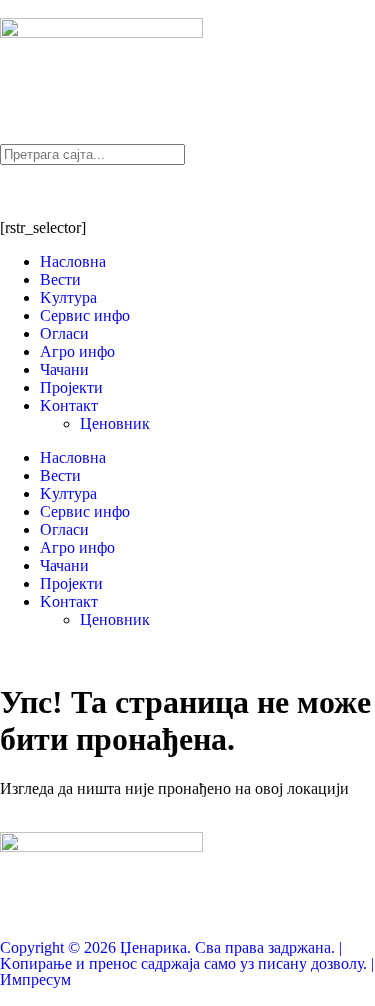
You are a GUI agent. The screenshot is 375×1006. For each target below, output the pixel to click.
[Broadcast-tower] (187, 190)
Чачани (64, 369)
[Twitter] (133, 190)
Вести (60, 279)
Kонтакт (69, 405)
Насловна (73, 261)
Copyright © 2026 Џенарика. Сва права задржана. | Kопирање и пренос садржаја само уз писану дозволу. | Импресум (187, 963)
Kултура (68, 297)
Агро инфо (77, 351)
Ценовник (115, 423)
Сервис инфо (85, 315)
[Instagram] (79, 190)
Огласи (64, 333)
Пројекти (71, 387)
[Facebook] (25, 190)
